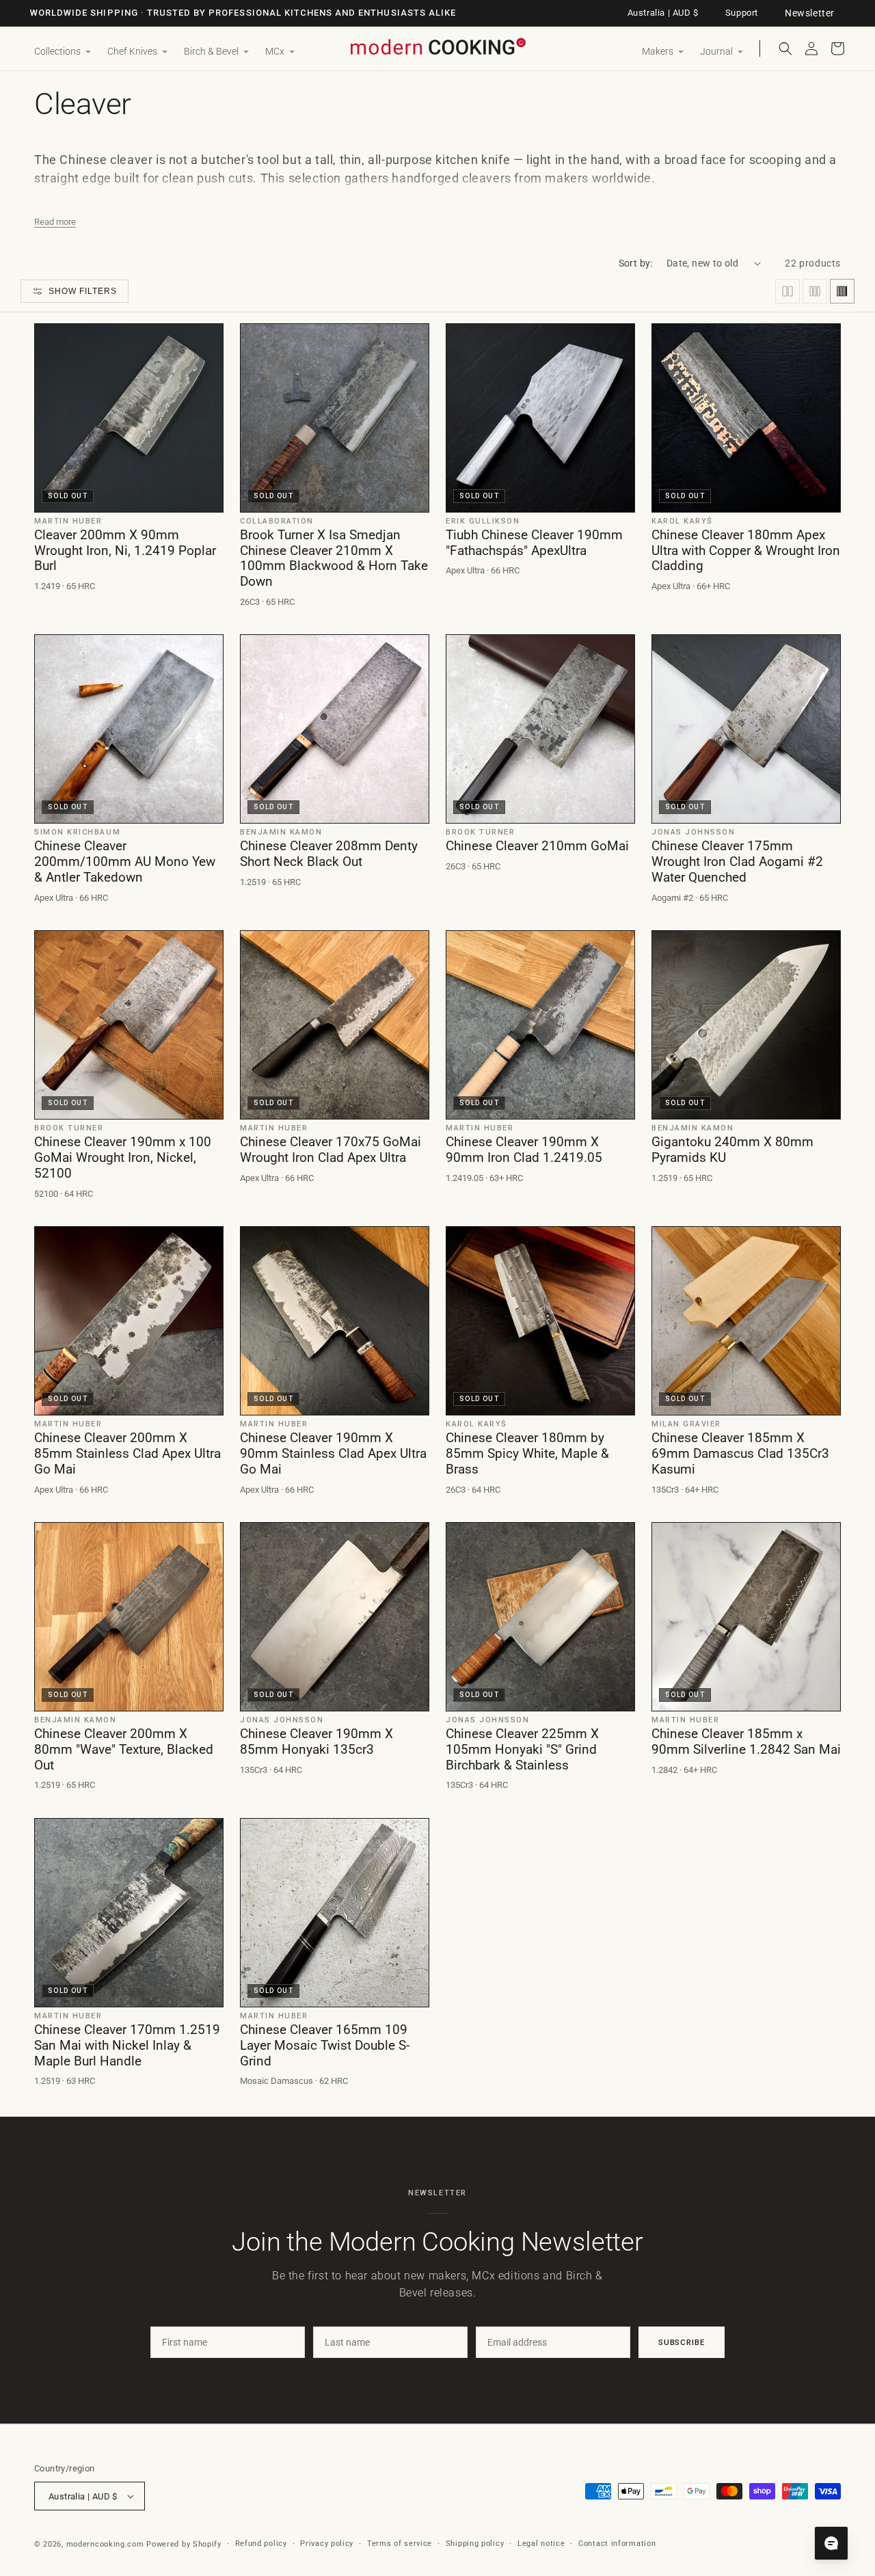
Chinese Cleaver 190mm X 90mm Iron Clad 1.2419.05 (524, 1150)
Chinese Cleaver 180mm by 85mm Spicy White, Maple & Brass (527, 1454)
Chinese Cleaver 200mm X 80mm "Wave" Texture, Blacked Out (124, 1750)
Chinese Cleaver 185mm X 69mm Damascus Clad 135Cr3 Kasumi (740, 1454)
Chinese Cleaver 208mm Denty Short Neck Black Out (329, 854)
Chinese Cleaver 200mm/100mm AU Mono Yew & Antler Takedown (125, 862)
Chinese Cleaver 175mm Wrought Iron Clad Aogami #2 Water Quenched (737, 862)
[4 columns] (842, 291)
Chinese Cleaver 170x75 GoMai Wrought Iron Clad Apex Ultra (331, 1150)
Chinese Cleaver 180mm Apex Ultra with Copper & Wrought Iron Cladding (746, 551)
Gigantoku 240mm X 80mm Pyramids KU (732, 1150)
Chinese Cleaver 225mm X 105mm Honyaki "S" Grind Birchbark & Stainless (522, 1750)
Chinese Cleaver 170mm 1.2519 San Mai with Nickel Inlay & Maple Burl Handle (127, 2046)
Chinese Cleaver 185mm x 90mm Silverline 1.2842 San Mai (746, 1742)
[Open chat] (831, 2543)
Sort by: (636, 263)
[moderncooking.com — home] (437, 48)
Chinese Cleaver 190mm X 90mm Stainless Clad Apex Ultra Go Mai (333, 1454)
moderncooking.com (105, 2544)
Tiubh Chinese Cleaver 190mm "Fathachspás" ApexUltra (534, 543)
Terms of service (400, 2544)
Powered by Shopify (184, 2544)
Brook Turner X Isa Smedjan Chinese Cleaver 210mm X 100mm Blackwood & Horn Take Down (334, 558)
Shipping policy (475, 2544)
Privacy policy (327, 2544)
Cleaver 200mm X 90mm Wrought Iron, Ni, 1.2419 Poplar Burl (125, 551)
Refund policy (261, 2544)
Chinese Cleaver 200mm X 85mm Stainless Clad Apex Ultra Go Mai (127, 1454)
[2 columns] (787, 291)
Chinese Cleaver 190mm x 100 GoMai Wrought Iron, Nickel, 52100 (123, 1158)
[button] (63, 52)
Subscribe (682, 2342)
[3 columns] (815, 291)
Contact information (617, 2544)
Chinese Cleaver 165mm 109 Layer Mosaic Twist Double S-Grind (325, 2046)
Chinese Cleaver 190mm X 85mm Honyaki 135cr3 (317, 1742)
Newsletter (810, 13)
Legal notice (541, 2544)
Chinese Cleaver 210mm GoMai (537, 846)
